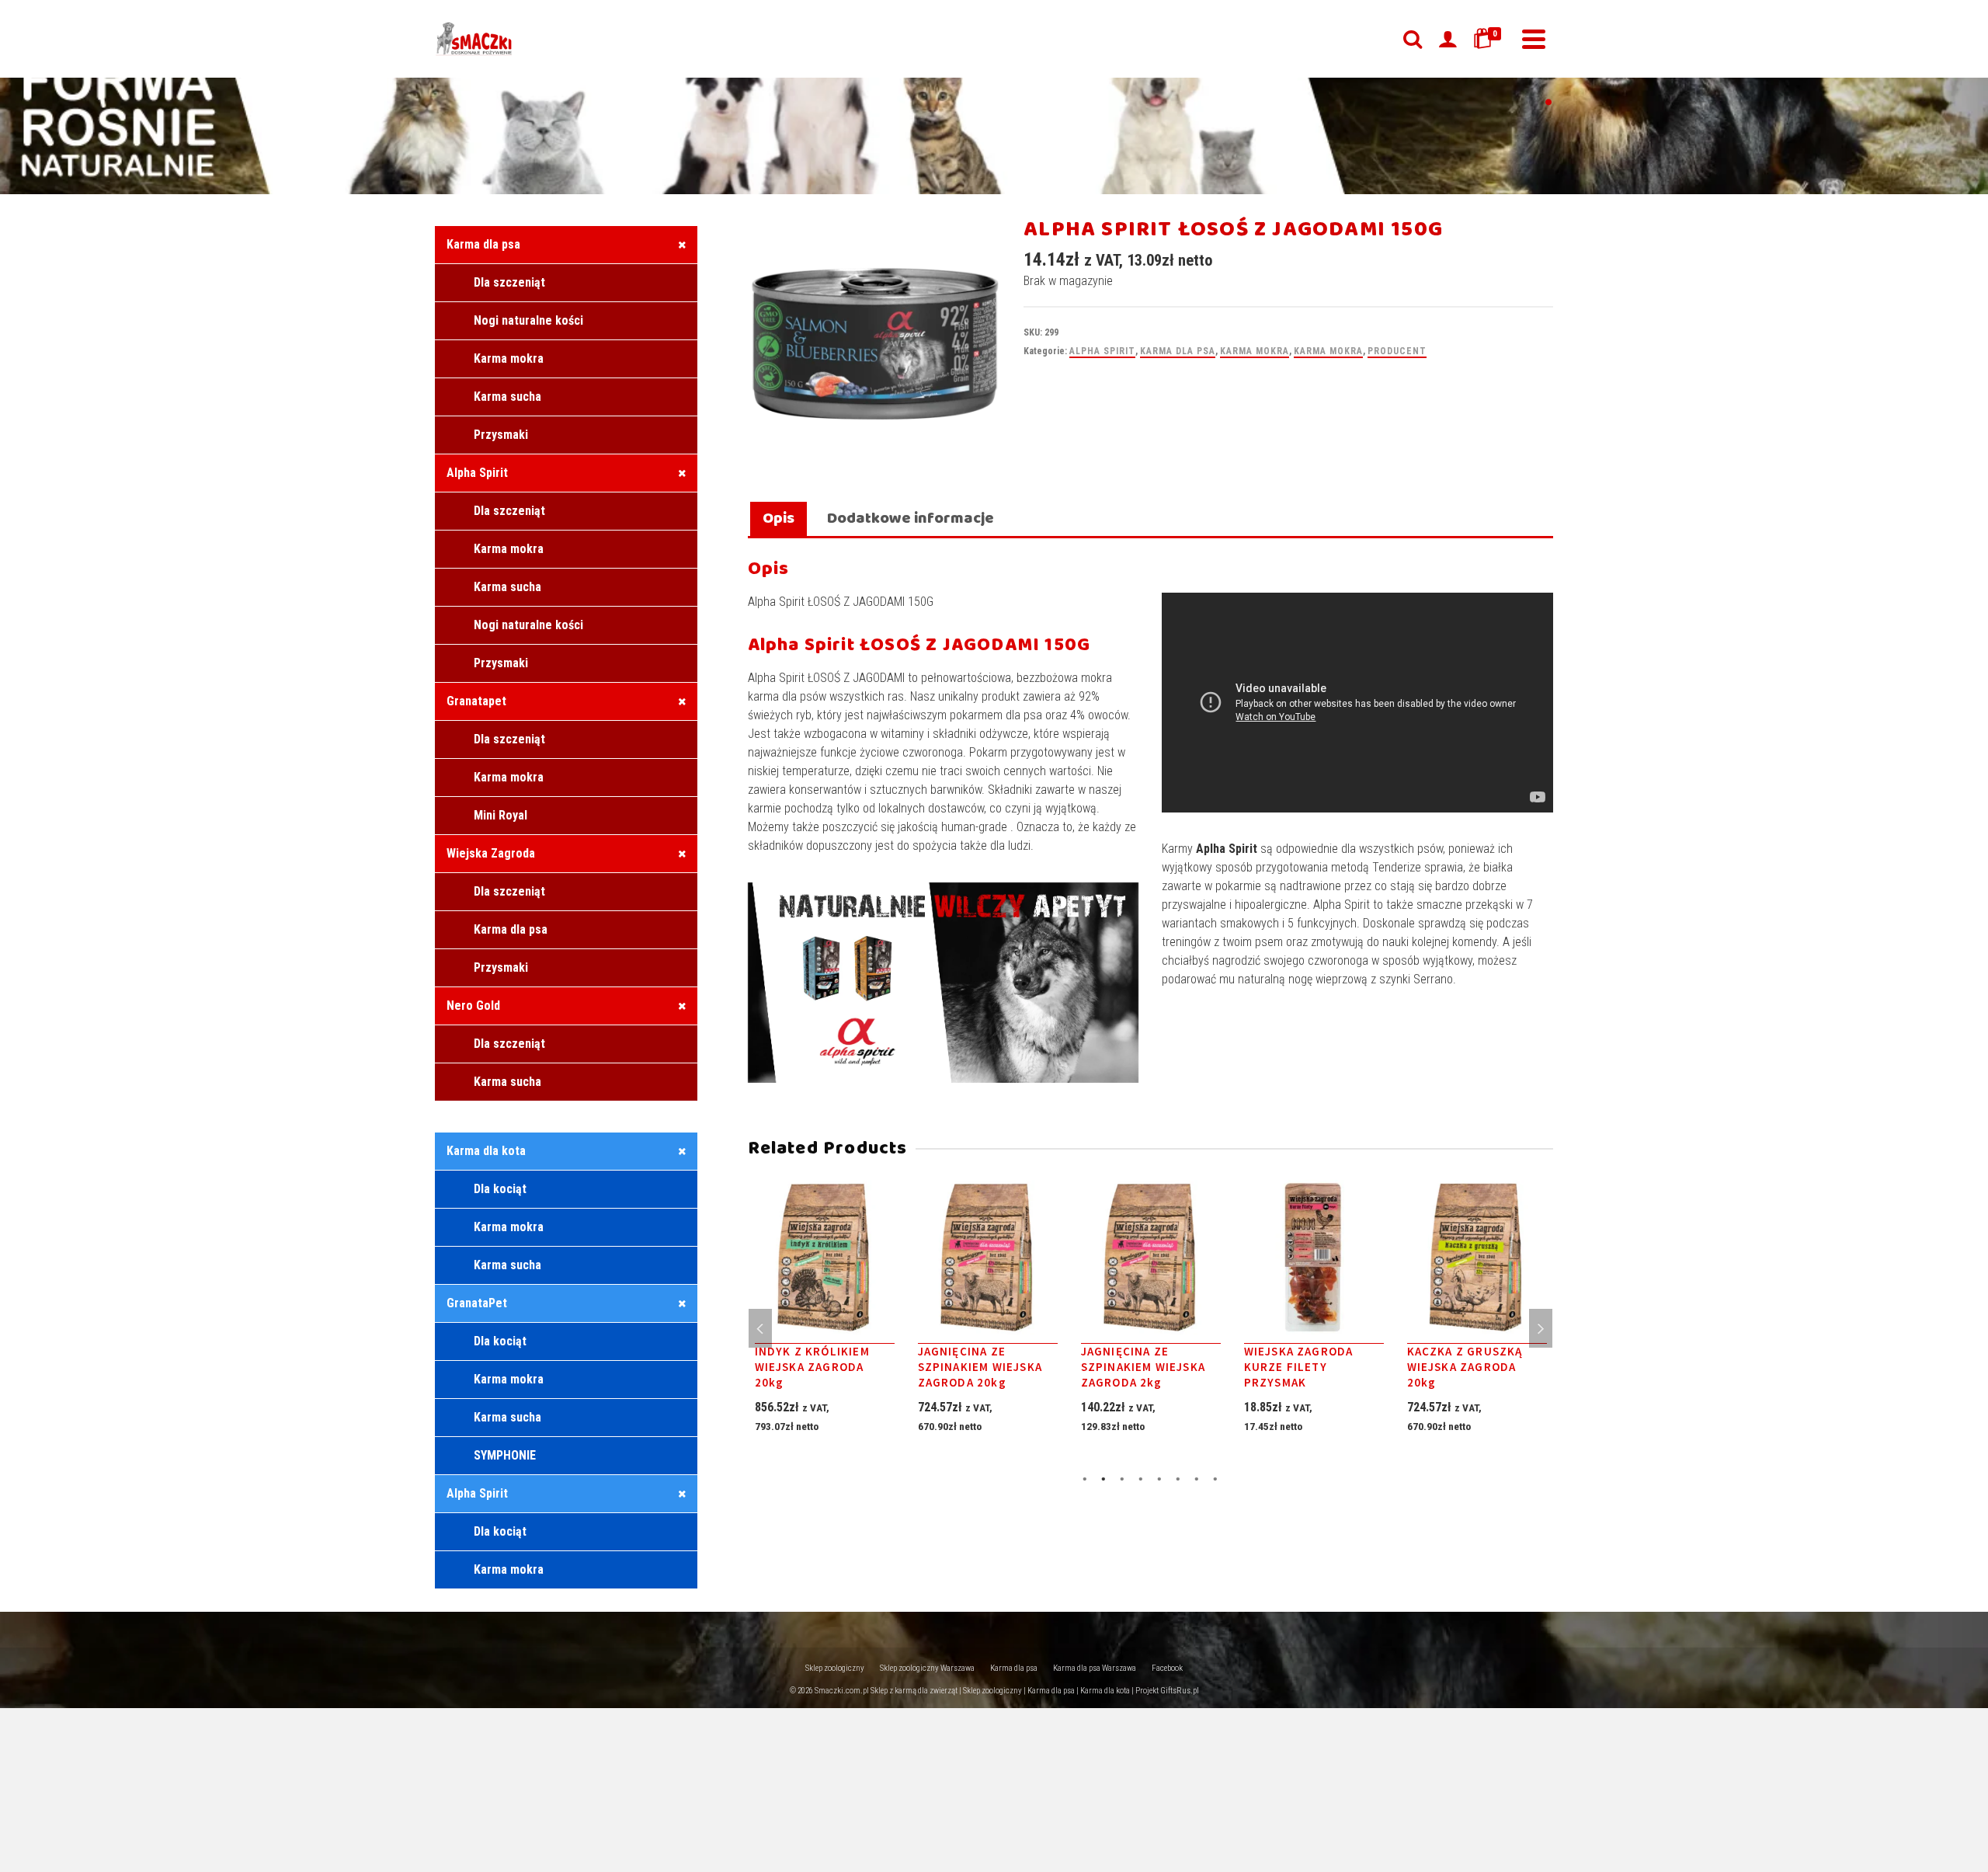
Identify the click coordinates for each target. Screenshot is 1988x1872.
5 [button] (1159, 1477)
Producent (1397, 351)
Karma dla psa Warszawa (1095, 1668)
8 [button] (1215, 1477)
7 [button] (1197, 1477)
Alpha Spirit (1102, 351)
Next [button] (1541, 1328)
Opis (779, 518)
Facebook (1167, 1668)
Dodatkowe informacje (911, 518)
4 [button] (1141, 1477)
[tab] (779, 520)
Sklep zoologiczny (835, 1668)
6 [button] (1178, 1477)
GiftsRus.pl (1180, 1691)
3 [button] (1122, 1477)
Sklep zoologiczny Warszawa (927, 1668)
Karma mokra (1255, 351)
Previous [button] (760, 1328)
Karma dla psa (1178, 351)
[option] (825, 1325)
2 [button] (1103, 1477)
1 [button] (1085, 1477)
